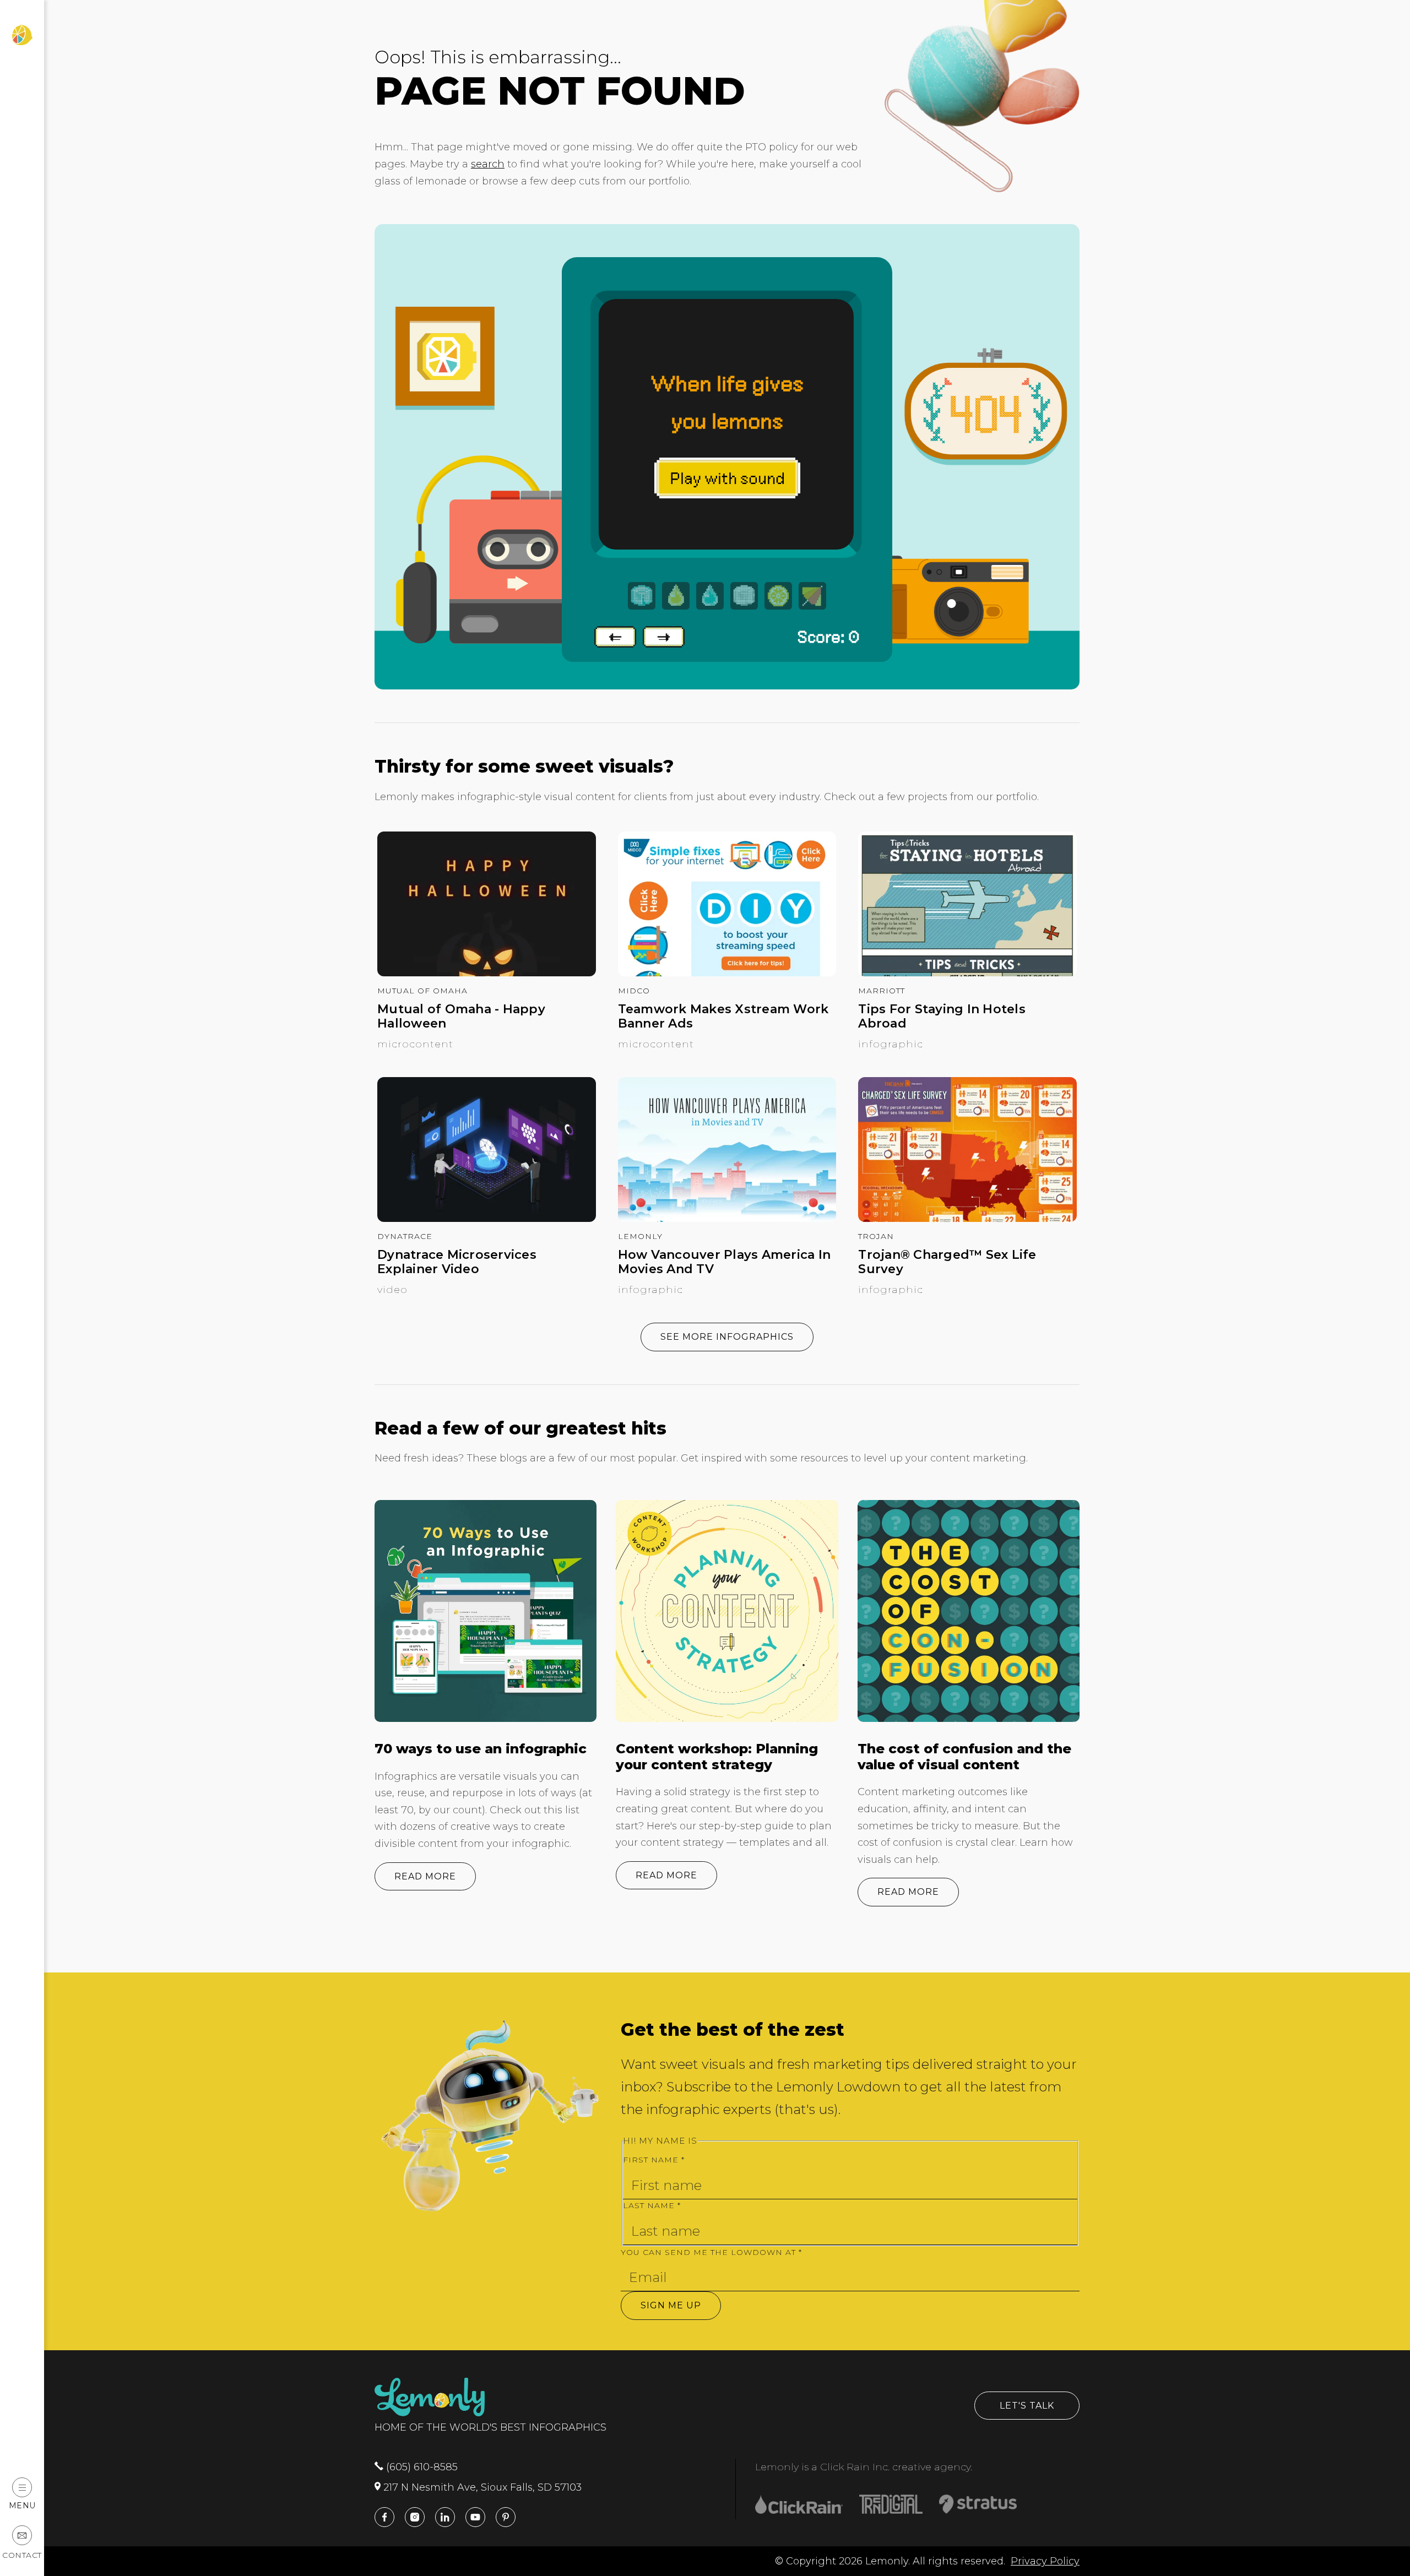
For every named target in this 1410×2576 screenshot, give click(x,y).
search (488, 164)
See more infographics (727, 1337)
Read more (425, 1876)
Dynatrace (405, 1236)
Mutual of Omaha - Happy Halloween (461, 1017)
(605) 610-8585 (421, 2467)
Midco (634, 991)
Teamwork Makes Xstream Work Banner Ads (723, 1017)
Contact (22, 2555)
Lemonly (640, 1236)
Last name (652, 2205)
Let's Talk (1027, 2406)
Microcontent (415, 1044)
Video (392, 1290)
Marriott (882, 991)
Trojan (876, 1236)
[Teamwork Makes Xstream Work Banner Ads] (727, 973)
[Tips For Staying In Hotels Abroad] (967, 973)
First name (654, 2160)
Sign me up (671, 2305)
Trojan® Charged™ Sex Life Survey (947, 1262)
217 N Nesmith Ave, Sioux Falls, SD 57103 (481, 2487)
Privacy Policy (1045, 2561)
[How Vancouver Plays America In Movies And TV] (727, 1219)
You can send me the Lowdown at (711, 2252)
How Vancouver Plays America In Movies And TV (725, 1262)
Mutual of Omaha (422, 991)
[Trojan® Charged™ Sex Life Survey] (967, 1219)
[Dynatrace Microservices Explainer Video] (487, 1219)
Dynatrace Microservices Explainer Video (457, 1262)
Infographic (891, 1044)
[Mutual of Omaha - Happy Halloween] (487, 973)
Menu (22, 2505)
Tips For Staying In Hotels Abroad (942, 1017)
